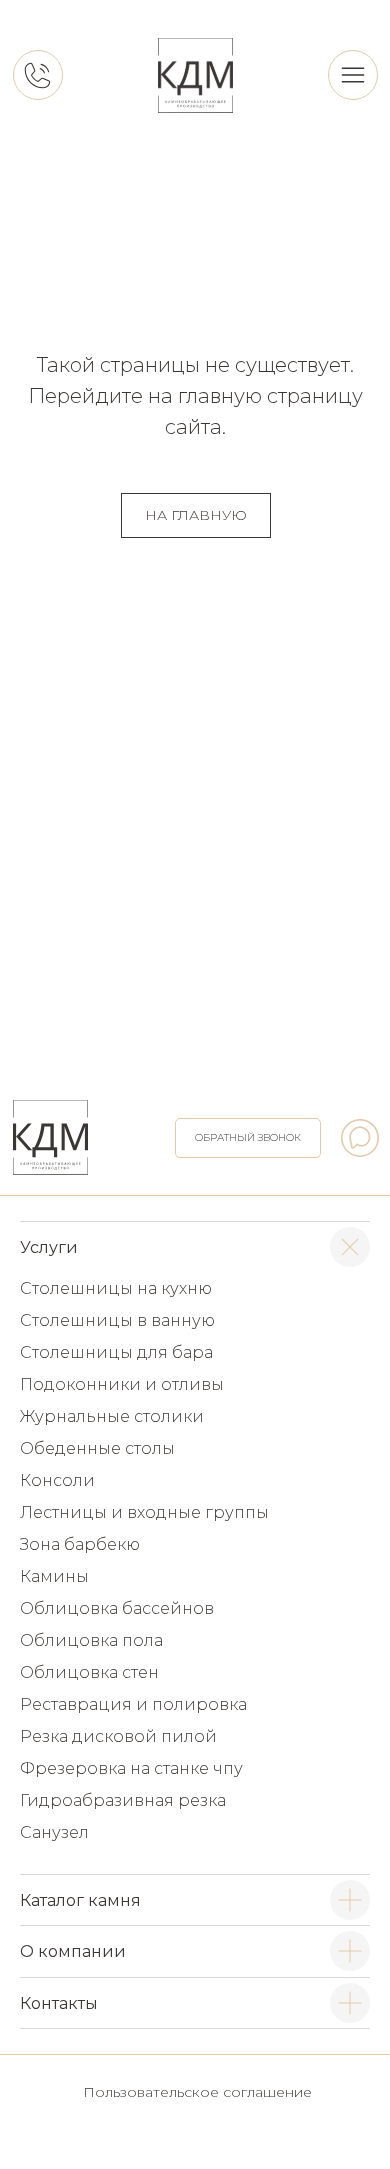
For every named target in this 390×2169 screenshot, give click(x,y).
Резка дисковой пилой (118, 1736)
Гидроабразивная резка (123, 1800)
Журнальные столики (112, 1416)
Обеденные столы (97, 1448)
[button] (248, 1138)
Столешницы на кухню (116, 1288)
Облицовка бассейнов (117, 1608)
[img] (195, 75)
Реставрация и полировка (133, 1704)
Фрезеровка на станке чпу (131, 1768)
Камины (54, 1576)
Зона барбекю (80, 1544)
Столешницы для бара (116, 1352)
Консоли (57, 1480)
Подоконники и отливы (122, 1384)
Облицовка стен (89, 1672)
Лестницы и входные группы (144, 1512)
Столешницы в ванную (117, 1320)
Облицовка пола (91, 1640)
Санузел (54, 1832)
